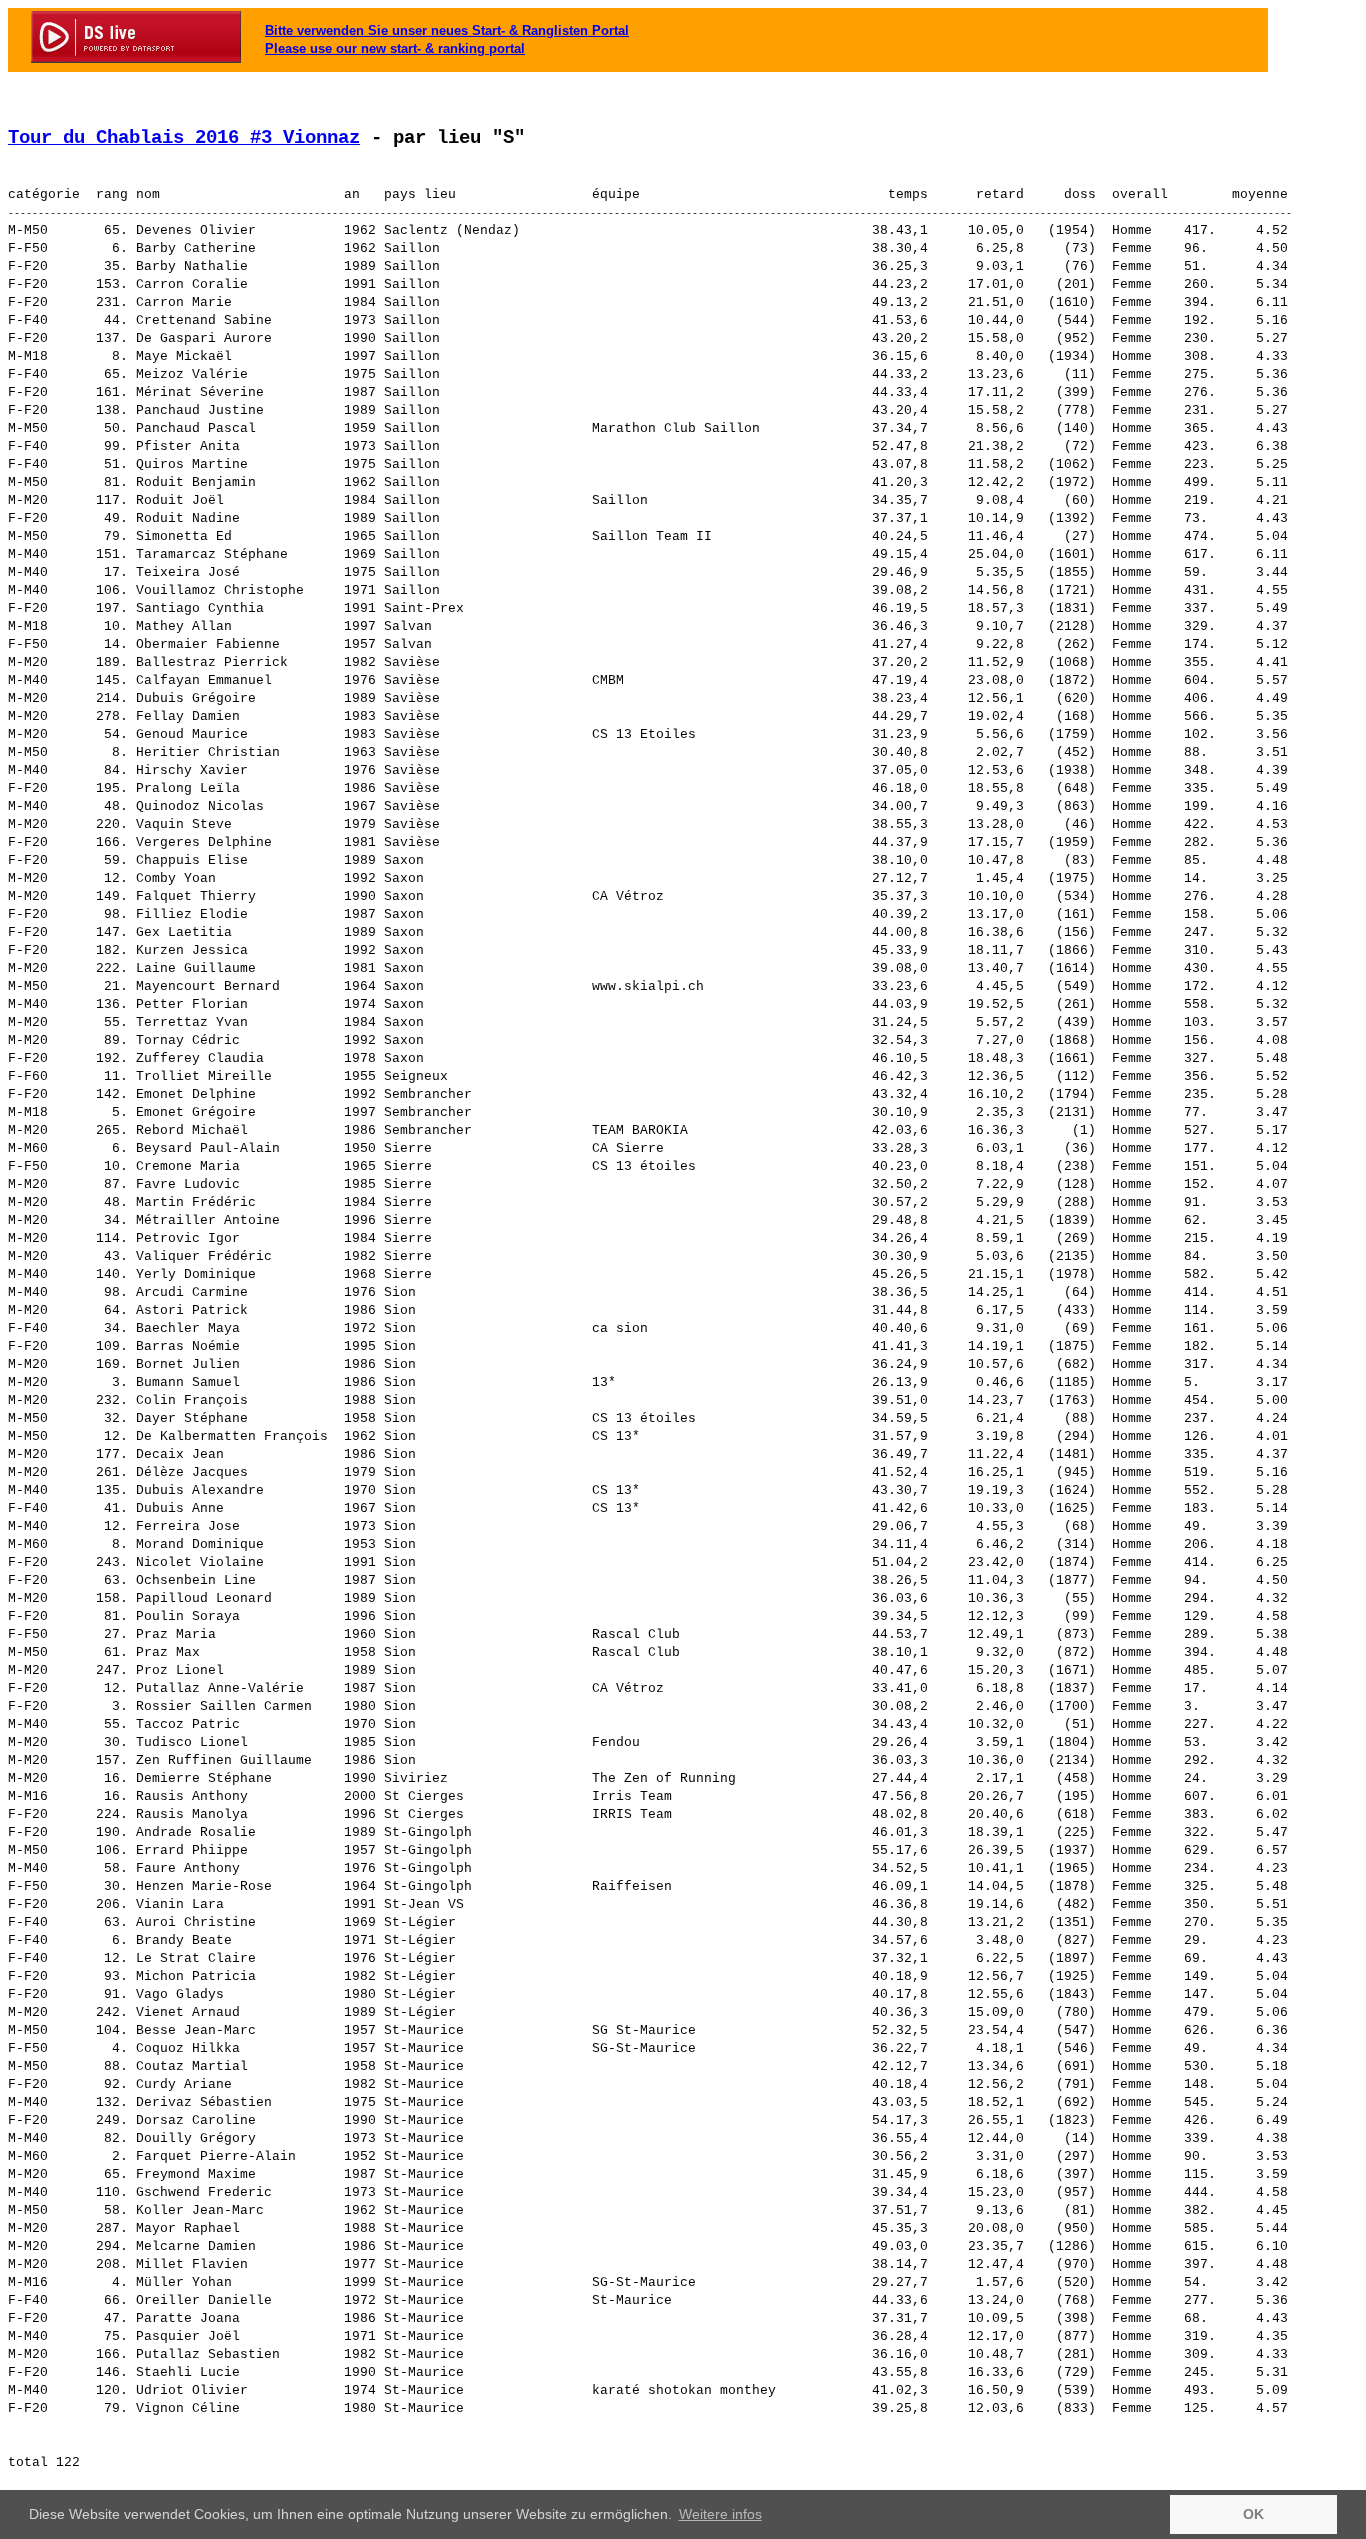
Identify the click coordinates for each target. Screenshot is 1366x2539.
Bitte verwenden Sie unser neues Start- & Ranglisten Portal (447, 30)
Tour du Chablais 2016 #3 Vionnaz (184, 138)
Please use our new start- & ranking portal (395, 48)
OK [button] (1253, 2514)
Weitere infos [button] (720, 2514)
